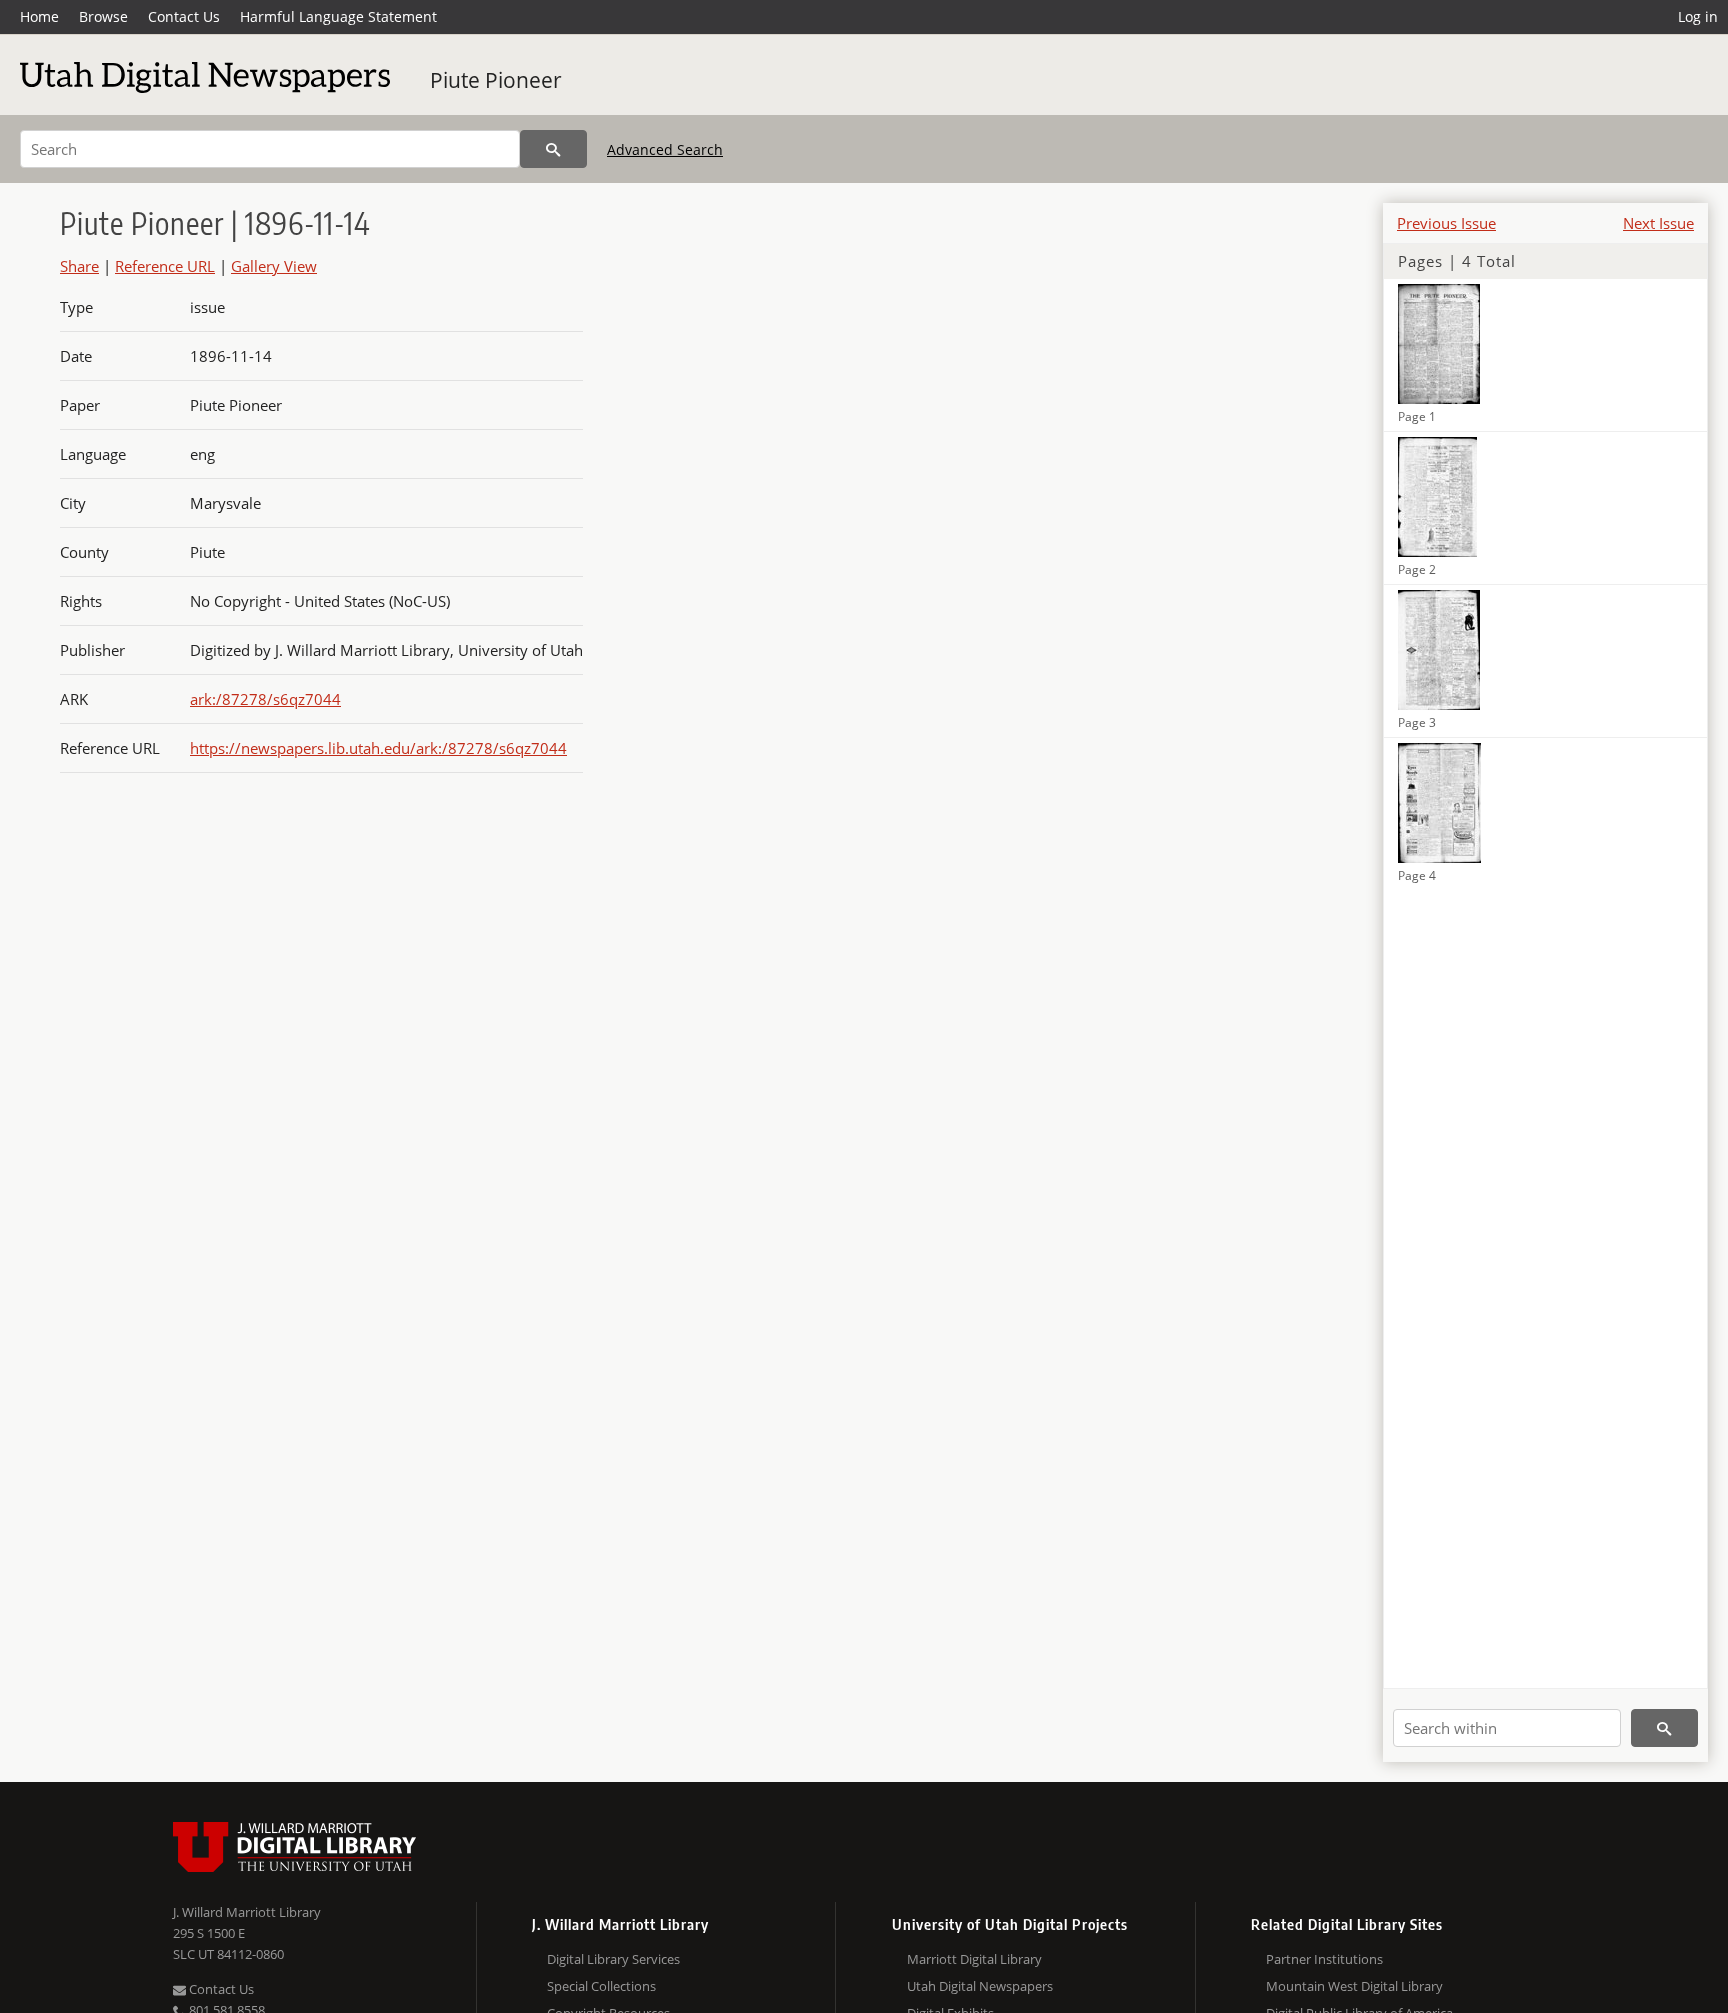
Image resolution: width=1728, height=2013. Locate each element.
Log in (1698, 16)
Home (39, 16)
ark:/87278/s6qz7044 (265, 699)
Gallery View (274, 266)
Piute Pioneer (496, 80)
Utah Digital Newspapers (980, 1986)
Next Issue (1658, 223)
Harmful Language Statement (338, 16)
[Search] (553, 149)
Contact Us (184, 16)
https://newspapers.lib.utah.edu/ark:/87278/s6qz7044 (378, 748)
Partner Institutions (1324, 1959)
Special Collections (601, 1986)
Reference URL (165, 266)
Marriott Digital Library (974, 1959)
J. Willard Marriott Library (247, 1912)
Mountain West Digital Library (1354, 1986)
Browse (103, 16)
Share (79, 266)
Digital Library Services (613, 1959)
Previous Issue (1446, 223)
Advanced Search (665, 149)
